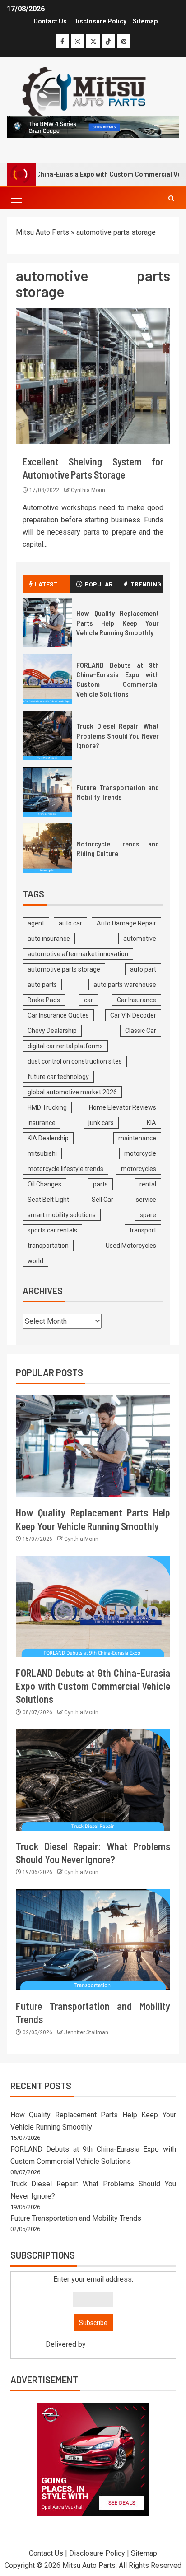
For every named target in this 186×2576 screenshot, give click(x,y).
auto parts (42, 985)
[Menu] (16, 198)
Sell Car (102, 1200)
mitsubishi (42, 1153)
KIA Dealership (48, 1138)
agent (36, 923)
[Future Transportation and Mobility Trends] (47, 792)
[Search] (171, 198)
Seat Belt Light (48, 1200)
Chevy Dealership (52, 1031)
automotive (140, 939)
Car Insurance (137, 1000)
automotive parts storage (64, 969)
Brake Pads (44, 1000)
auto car (70, 923)
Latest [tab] (46, 584)
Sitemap (145, 21)
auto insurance (49, 939)
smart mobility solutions (62, 1215)
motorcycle (140, 1153)
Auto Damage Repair (126, 923)
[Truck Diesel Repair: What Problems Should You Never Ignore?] (47, 735)
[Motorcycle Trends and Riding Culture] (47, 848)
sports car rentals (52, 1230)
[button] (16, 198)
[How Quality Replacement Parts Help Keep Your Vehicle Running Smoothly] (47, 623)
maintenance (137, 1138)
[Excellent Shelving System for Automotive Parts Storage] (93, 376)
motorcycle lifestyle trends (65, 1169)
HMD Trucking (47, 1107)
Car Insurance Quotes (58, 1015)
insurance (42, 1123)
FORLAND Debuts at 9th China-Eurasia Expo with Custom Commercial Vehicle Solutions (118, 679)
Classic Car (141, 1031)
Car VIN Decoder (133, 1015)
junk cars (101, 1123)
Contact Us (50, 21)
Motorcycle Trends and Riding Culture (118, 848)
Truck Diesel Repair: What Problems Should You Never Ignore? (118, 735)
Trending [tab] (146, 584)
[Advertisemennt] (93, 127)
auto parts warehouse (125, 985)
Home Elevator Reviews (123, 1107)
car (88, 1000)
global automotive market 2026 (72, 1092)
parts (100, 1184)
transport (143, 1230)
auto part (143, 969)
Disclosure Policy (100, 21)
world (35, 1261)
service (146, 1200)
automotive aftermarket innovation (78, 954)
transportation (48, 1246)
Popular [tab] (99, 584)
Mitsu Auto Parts (42, 232)
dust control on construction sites (75, 1061)
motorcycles (139, 1169)
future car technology (58, 1077)
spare (148, 1215)
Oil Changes (44, 1184)
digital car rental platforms (65, 1046)
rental (148, 1184)
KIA (151, 1123)
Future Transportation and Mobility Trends (118, 792)
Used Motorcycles (131, 1246)
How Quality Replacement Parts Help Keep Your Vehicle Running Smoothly (118, 623)
